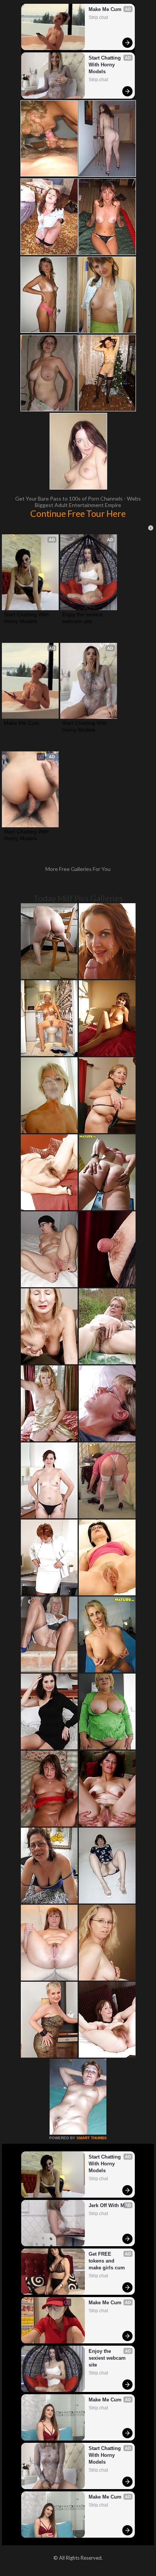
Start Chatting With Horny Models (105, 65)
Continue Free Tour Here (78, 513)
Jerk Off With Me (108, 2205)
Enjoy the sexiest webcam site (83, 618)
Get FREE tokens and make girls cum (107, 2261)
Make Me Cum (105, 9)
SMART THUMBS (92, 2138)
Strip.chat (98, 17)
